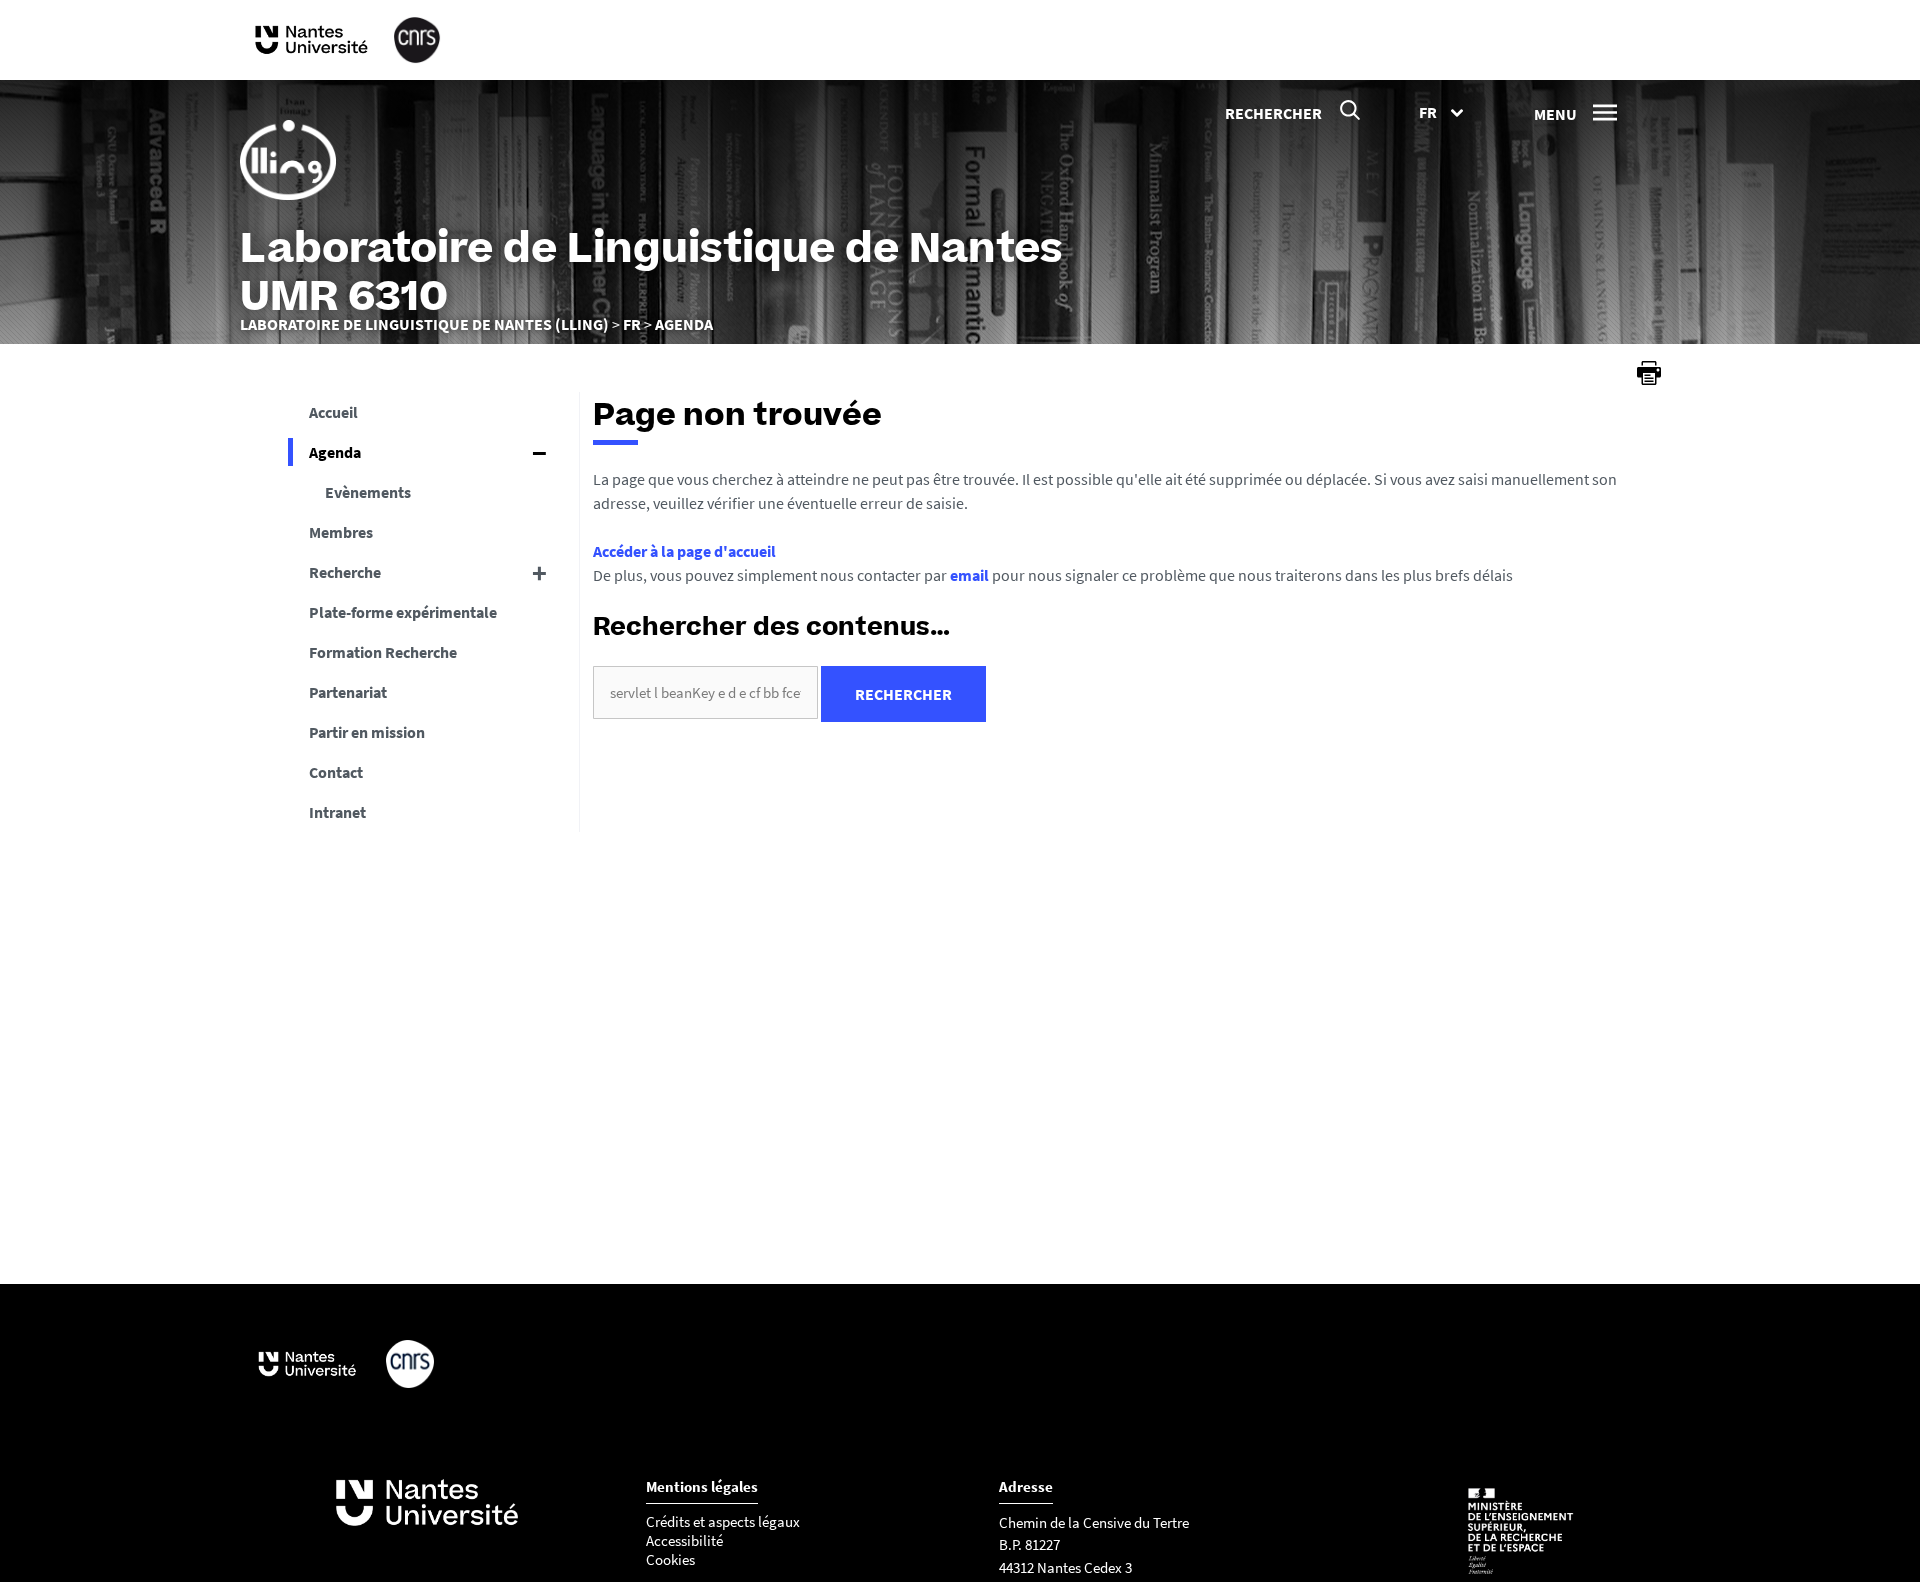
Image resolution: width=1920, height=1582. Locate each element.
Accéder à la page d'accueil (684, 551)
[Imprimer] (1649, 373)
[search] (705, 692)
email (969, 575)
